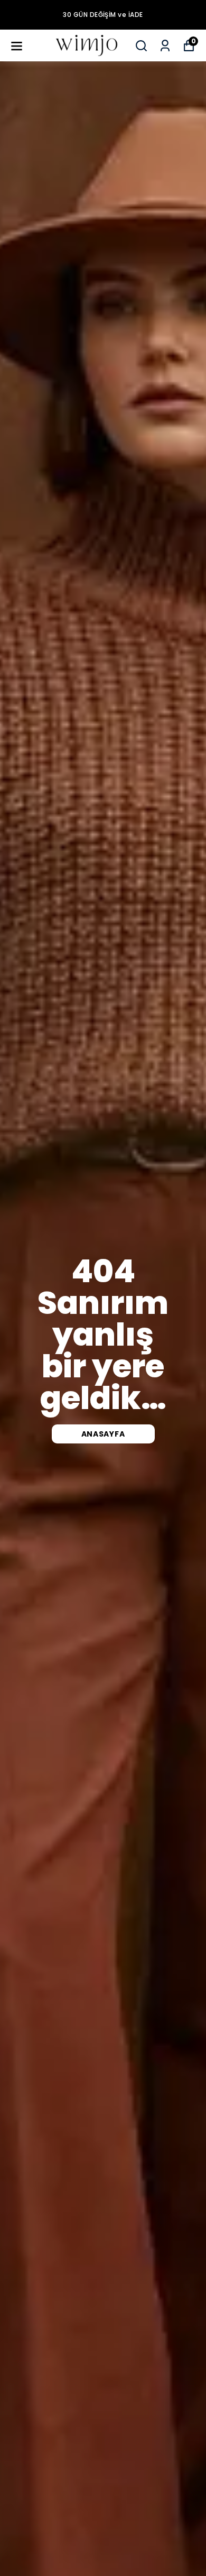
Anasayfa (103, 1434)
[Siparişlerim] (165, 46)
